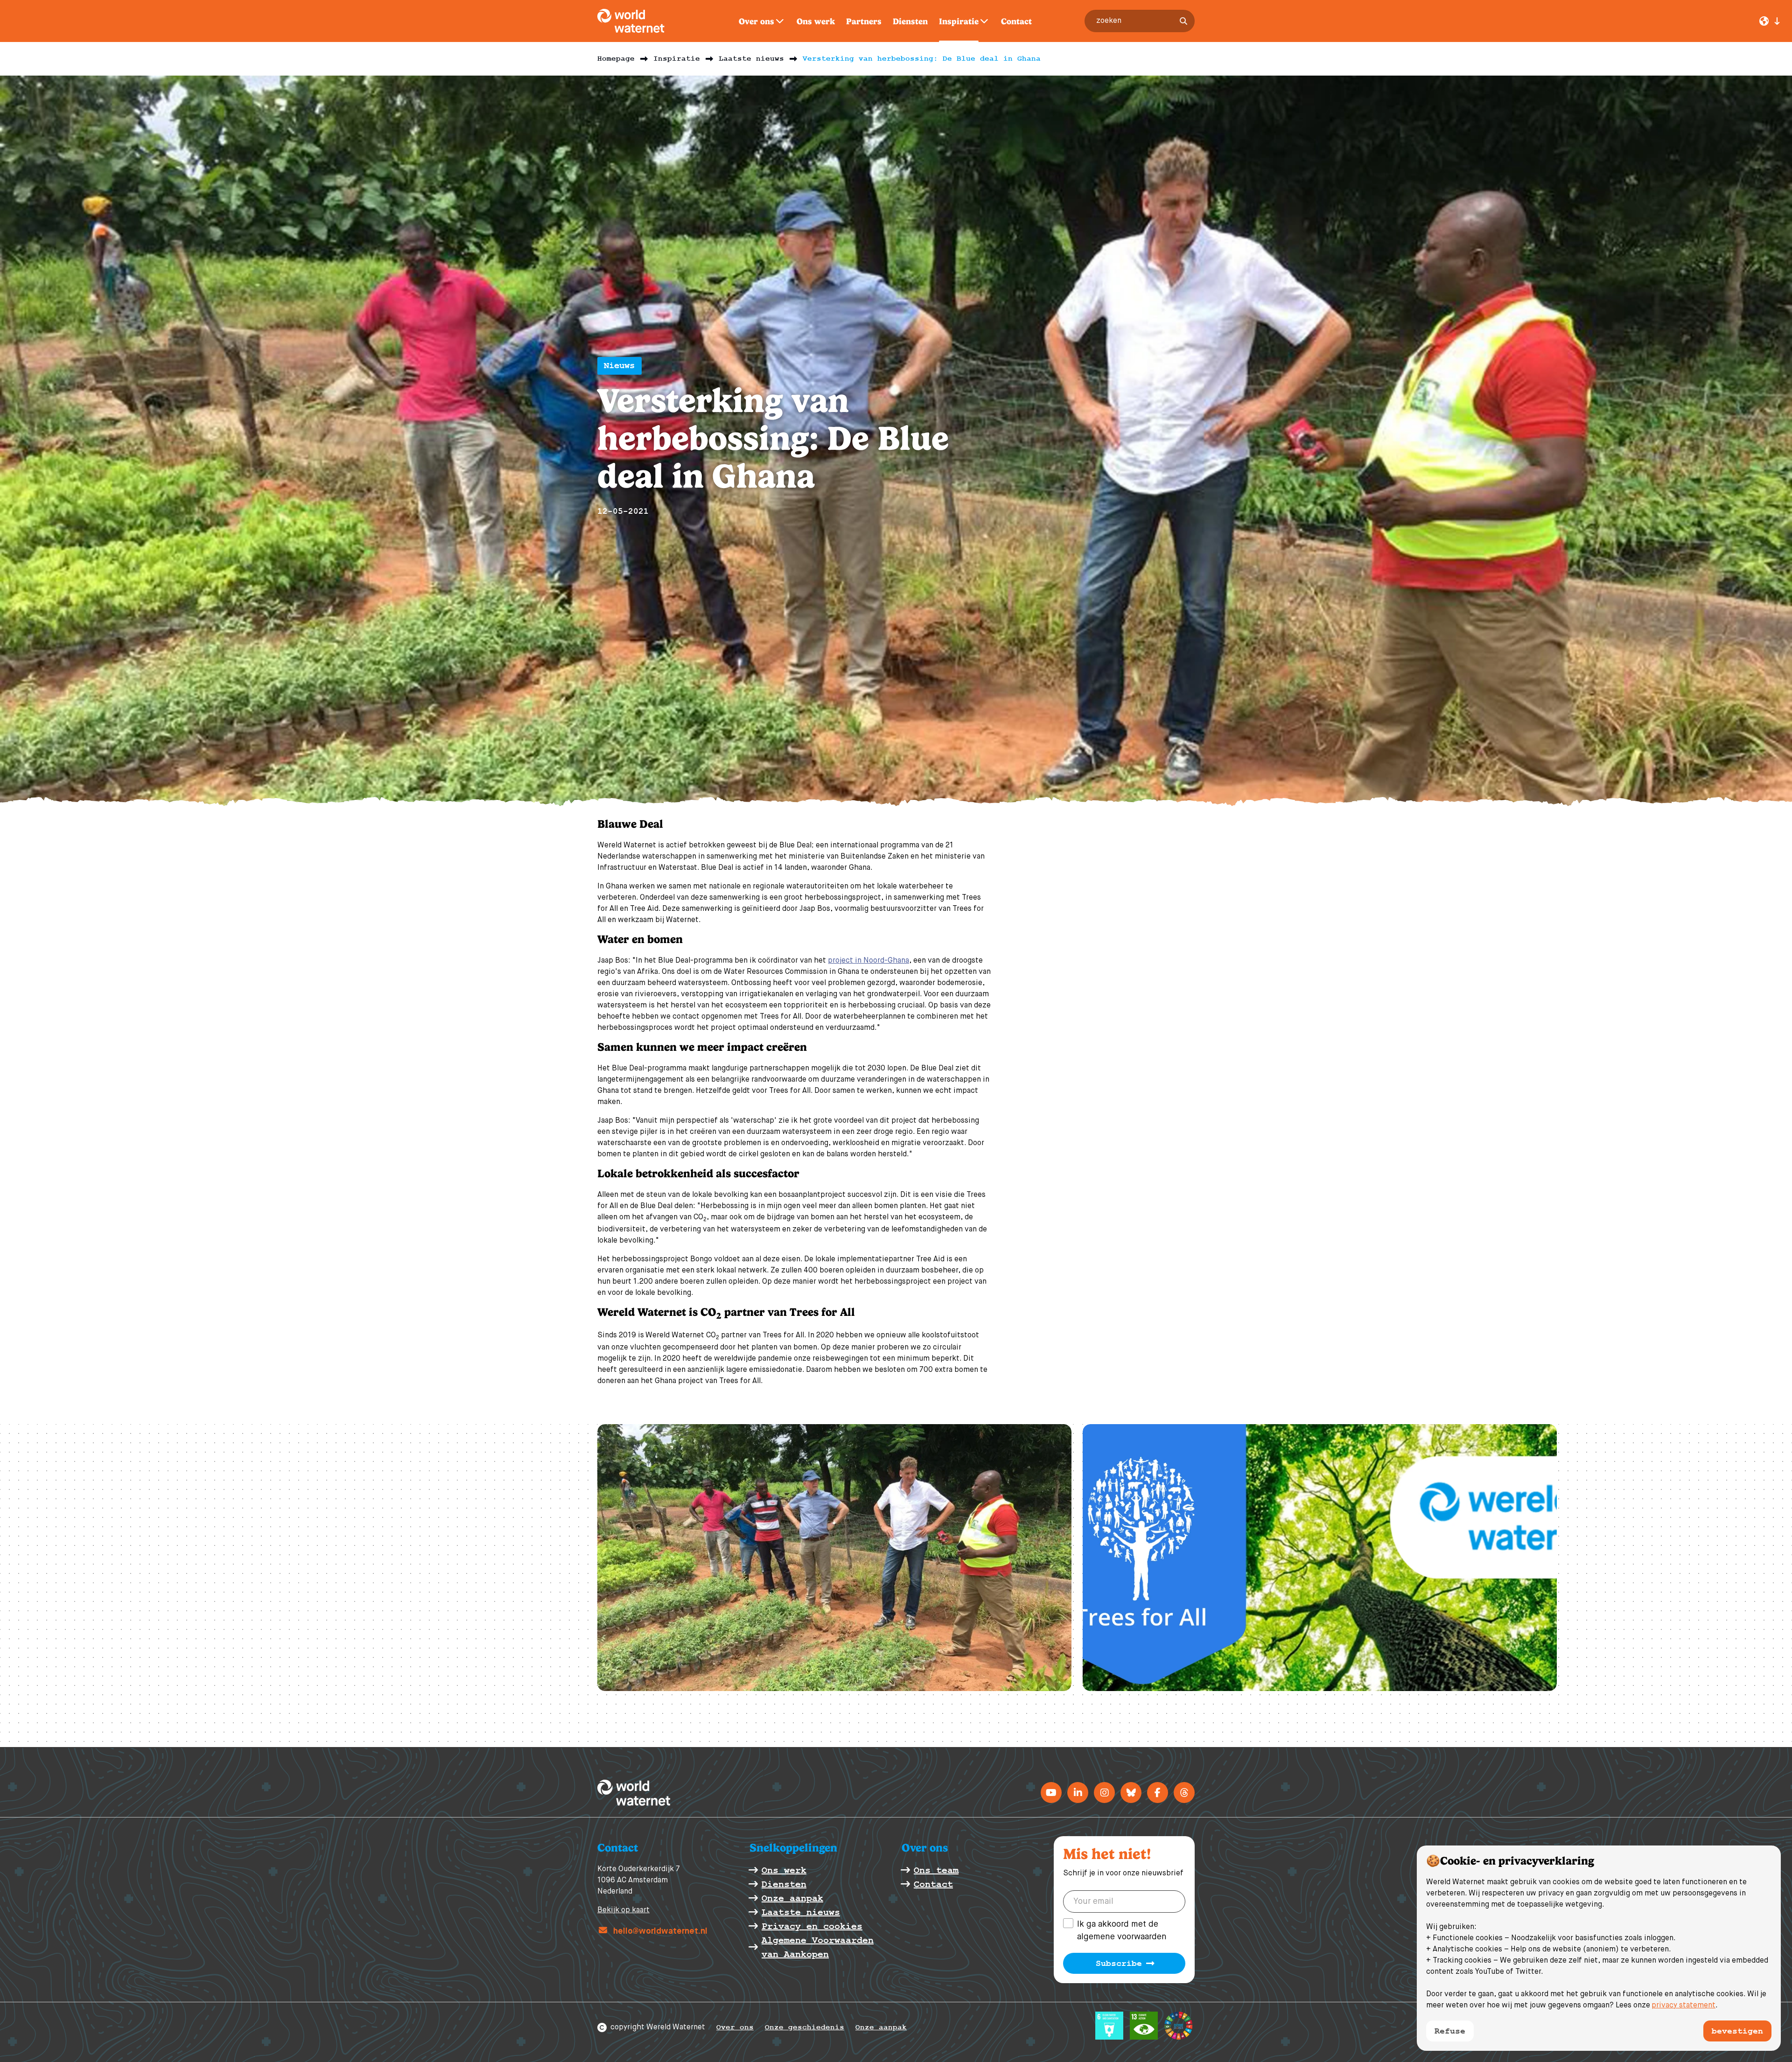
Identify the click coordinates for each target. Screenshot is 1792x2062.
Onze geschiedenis (805, 2027)
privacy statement (1683, 2006)
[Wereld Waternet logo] (641, 21)
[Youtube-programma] (1051, 1793)
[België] (1078, 1793)
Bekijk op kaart (623, 1910)
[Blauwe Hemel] (1131, 1793)
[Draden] (1184, 1793)
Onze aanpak (881, 2027)
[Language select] (1770, 21)
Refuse (1450, 2031)
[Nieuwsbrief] (1158, 1793)
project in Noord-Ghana (868, 961)
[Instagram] (1104, 1793)
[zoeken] (1183, 21)
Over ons (735, 2027)
